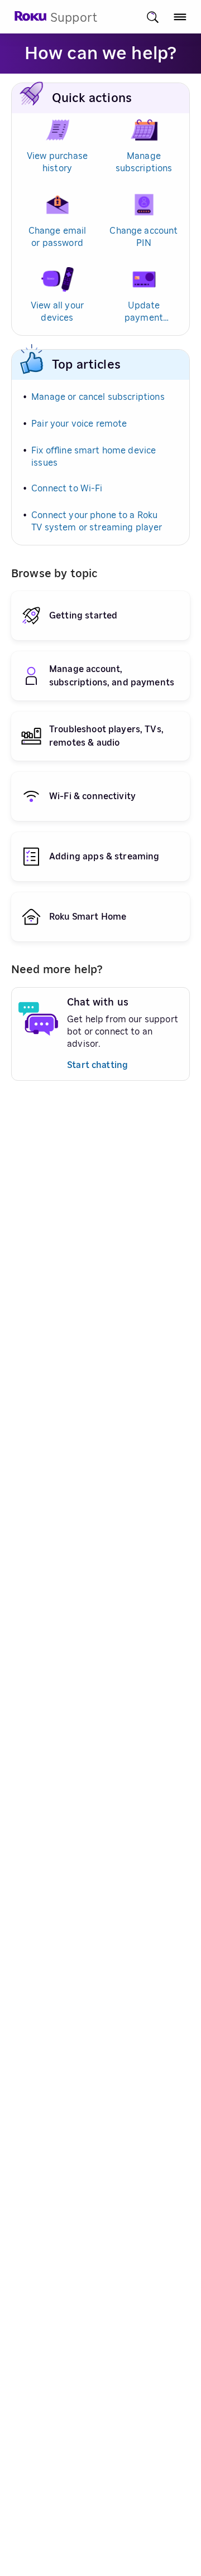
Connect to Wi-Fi (67, 489)
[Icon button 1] (153, 17)
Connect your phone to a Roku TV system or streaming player (97, 521)
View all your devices (57, 312)
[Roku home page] (31, 19)
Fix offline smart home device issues (94, 457)
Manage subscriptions (144, 162)
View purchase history (57, 162)
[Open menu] (180, 17)
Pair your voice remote (79, 424)
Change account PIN (143, 237)
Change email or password (58, 237)
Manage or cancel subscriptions (98, 397)
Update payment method (144, 313)
